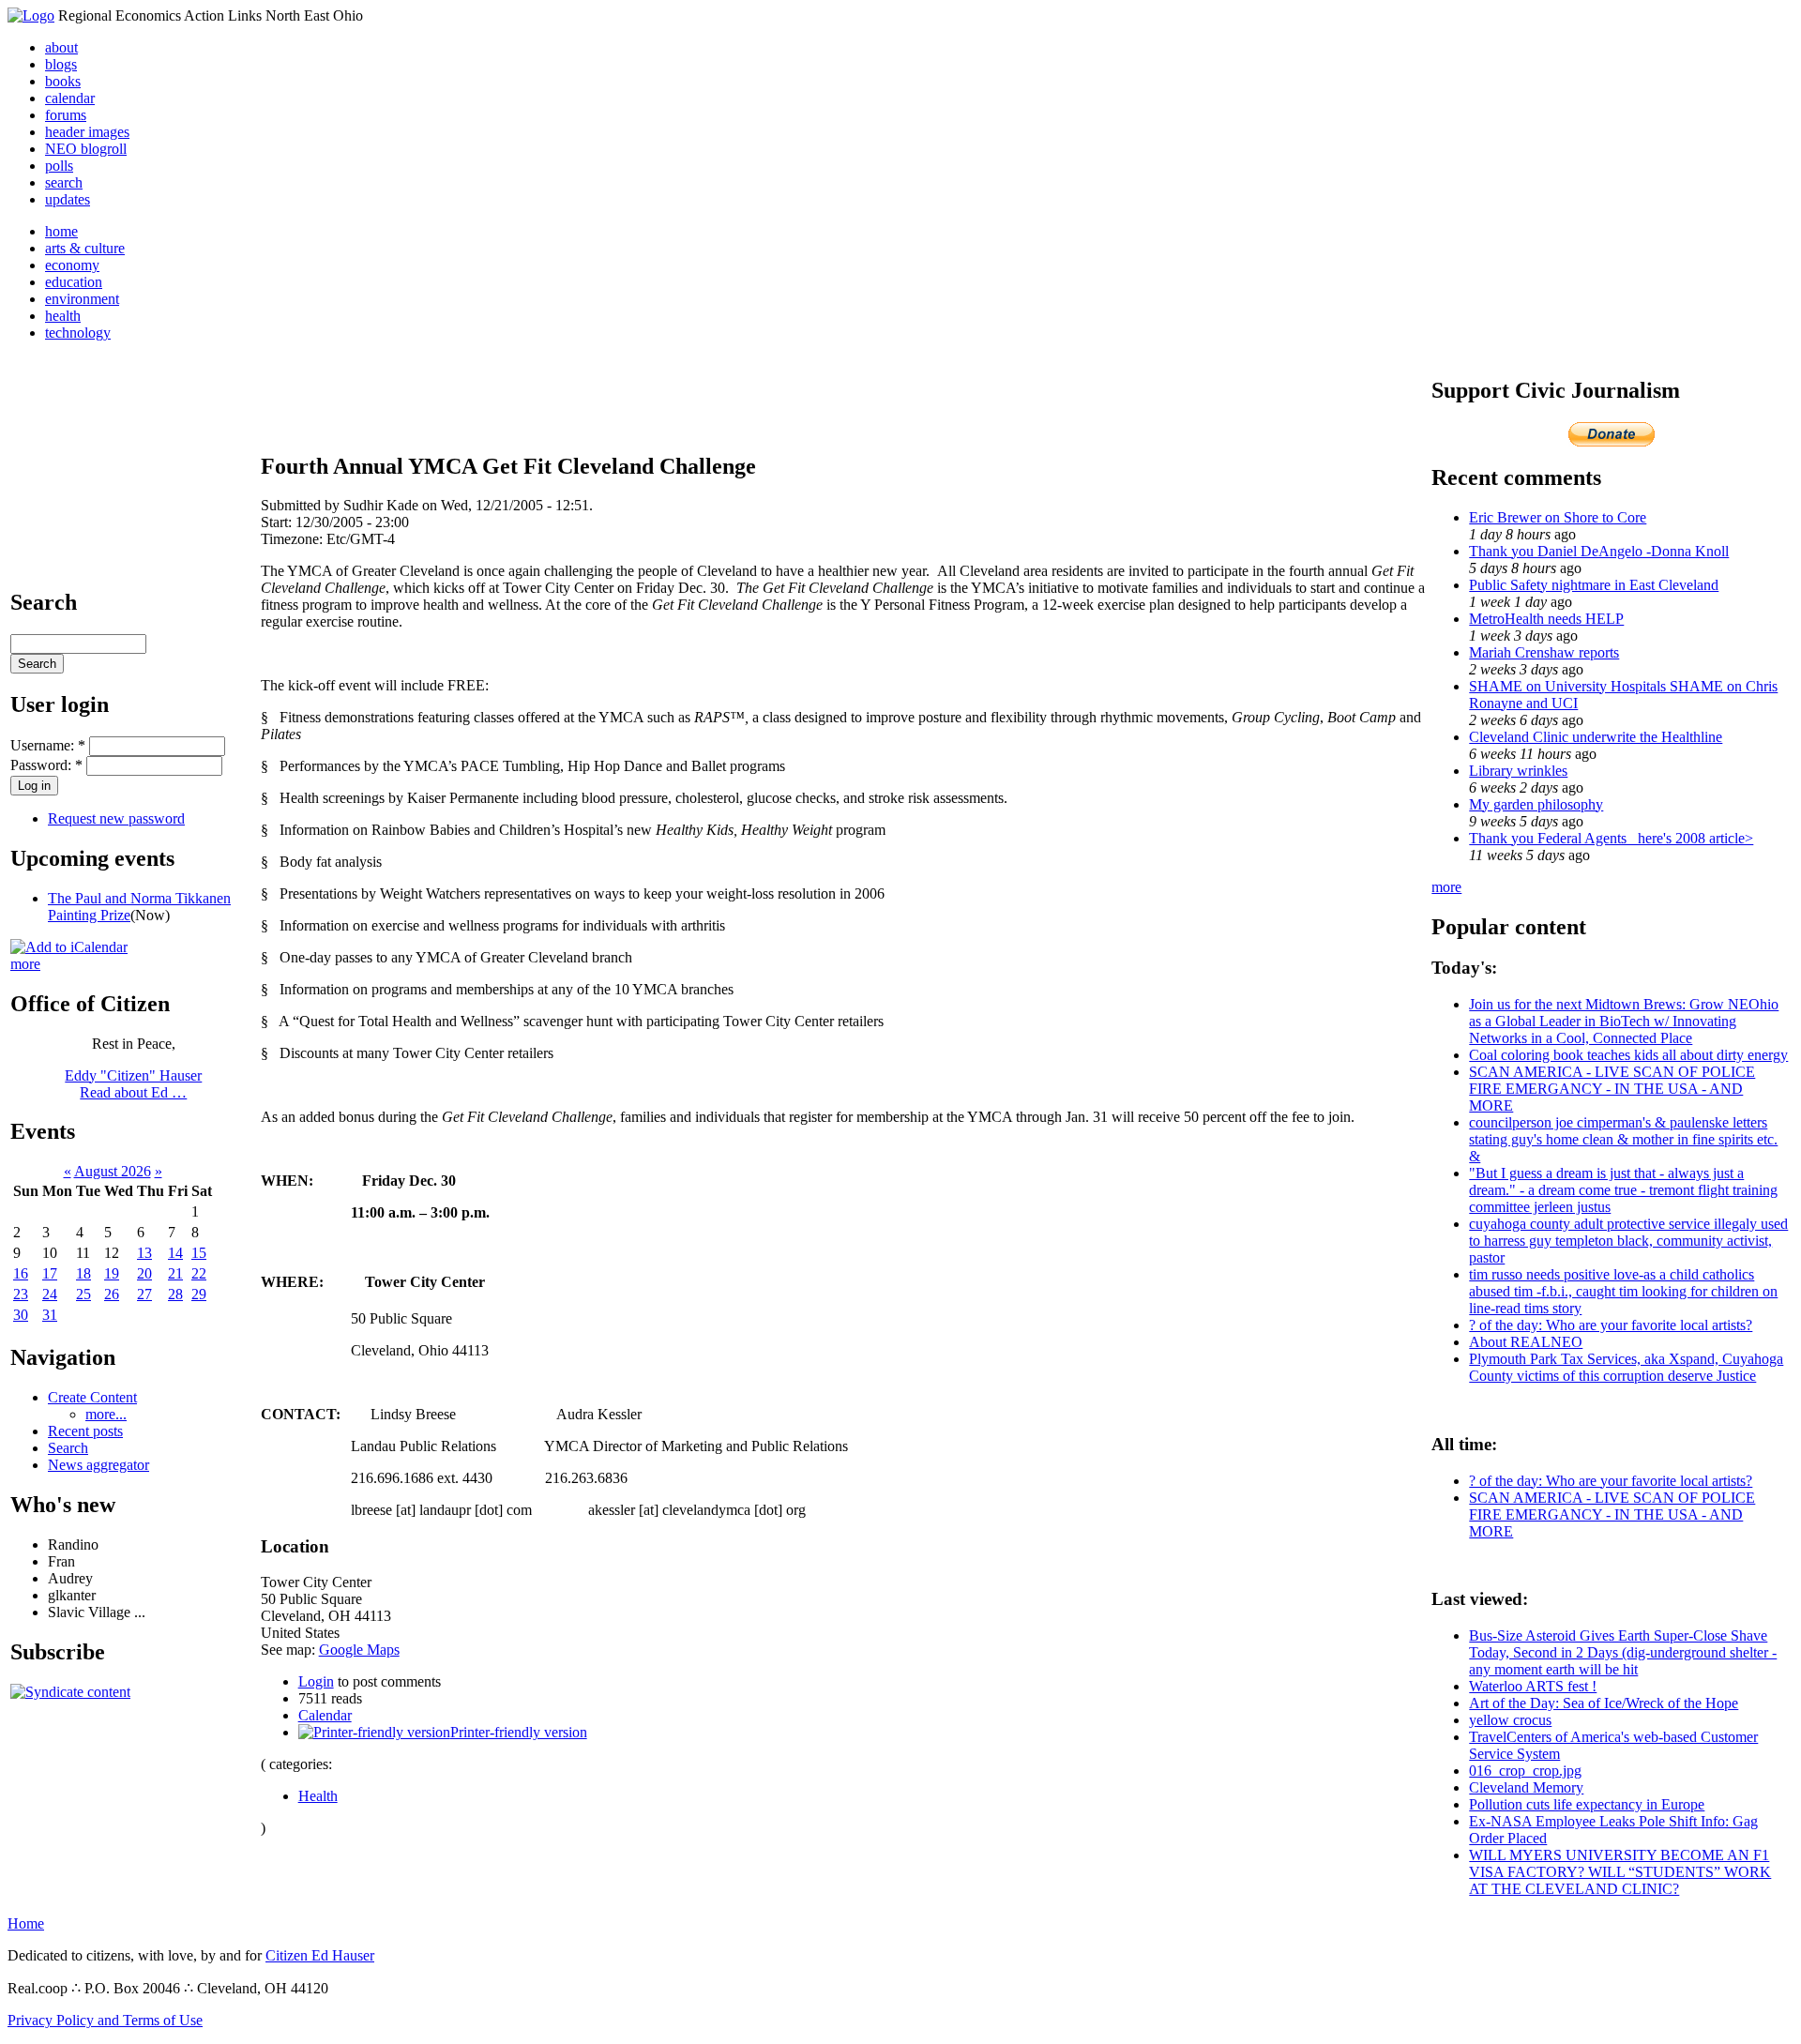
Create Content (92, 1397)
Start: (278, 522)
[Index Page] (31, 15)
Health (318, 1796)
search (64, 182)
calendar (70, 98)
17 (50, 1273)
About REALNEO (1526, 1342)
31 (50, 1315)
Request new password (116, 818)
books (63, 81)
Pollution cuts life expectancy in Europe (1587, 1804)
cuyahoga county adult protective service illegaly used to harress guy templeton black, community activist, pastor (1628, 1241)
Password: (46, 765)
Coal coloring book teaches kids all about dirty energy (1628, 1055)
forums (66, 115)
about (61, 47)
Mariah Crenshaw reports (1544, 652)
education (74, 282)
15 (199, 1253)
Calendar (325, 1715)
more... (106, 1414)
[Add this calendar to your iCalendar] (69, 947)
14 (175, 1253)
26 (112, 1294)
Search (68, 1448)
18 (83, 1273)
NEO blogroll (86, 149)
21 (175, 1273)
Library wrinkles (1518, 771)
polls (59, 166)
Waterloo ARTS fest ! (1533, 1686)
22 (199, 1273)
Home (26, 1923)
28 (175, 1294)
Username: (48, 745)
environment (82, 299)
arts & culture (85, 248)
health (63, 316)
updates (68, 199)
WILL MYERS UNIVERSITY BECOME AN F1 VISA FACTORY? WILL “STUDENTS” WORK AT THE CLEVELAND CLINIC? (1620, 1872)
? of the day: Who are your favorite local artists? (1611, 1325)
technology (78, 333)
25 (83, 1294)
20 (144, 1273)
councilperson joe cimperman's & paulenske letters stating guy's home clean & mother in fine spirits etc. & (1623, 1139)
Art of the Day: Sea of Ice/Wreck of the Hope (1604, 1703)
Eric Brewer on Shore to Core (1558, 517)
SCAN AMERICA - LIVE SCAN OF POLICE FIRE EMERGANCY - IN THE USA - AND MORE (1612, 1089)
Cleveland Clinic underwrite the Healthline (1596, 737)
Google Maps (359, 1650)
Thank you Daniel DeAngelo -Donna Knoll (1599, 551)
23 (21, 1294)
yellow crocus (1510, 1720)
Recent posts (85, 1431)
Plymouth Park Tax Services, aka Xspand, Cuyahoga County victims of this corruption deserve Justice (1626, 1367)
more (25, 964)
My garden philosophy (1536, 804)
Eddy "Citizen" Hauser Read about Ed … (133, 1084)
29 (199, 1294)
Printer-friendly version (519, 1732)
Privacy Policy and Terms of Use (105, 2020)
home (61, 231)
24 (50, 1294)
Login (316, 1681)
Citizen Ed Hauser (320, 1955)
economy (72, 265)
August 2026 (113, 1171)
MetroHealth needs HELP (1546, 619)
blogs (61, 64)
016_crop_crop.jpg (1525, 1771)
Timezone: (294, 539)
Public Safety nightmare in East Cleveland (1594, 585)
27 (144, 1294)
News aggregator (98, 1465)
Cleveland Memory (1526, 1787)
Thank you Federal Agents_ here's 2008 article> (1611, 838)
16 (21, 1273)
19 (112, 1273)
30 (21, 1315)
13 (144, 1253)
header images (87, 132)
